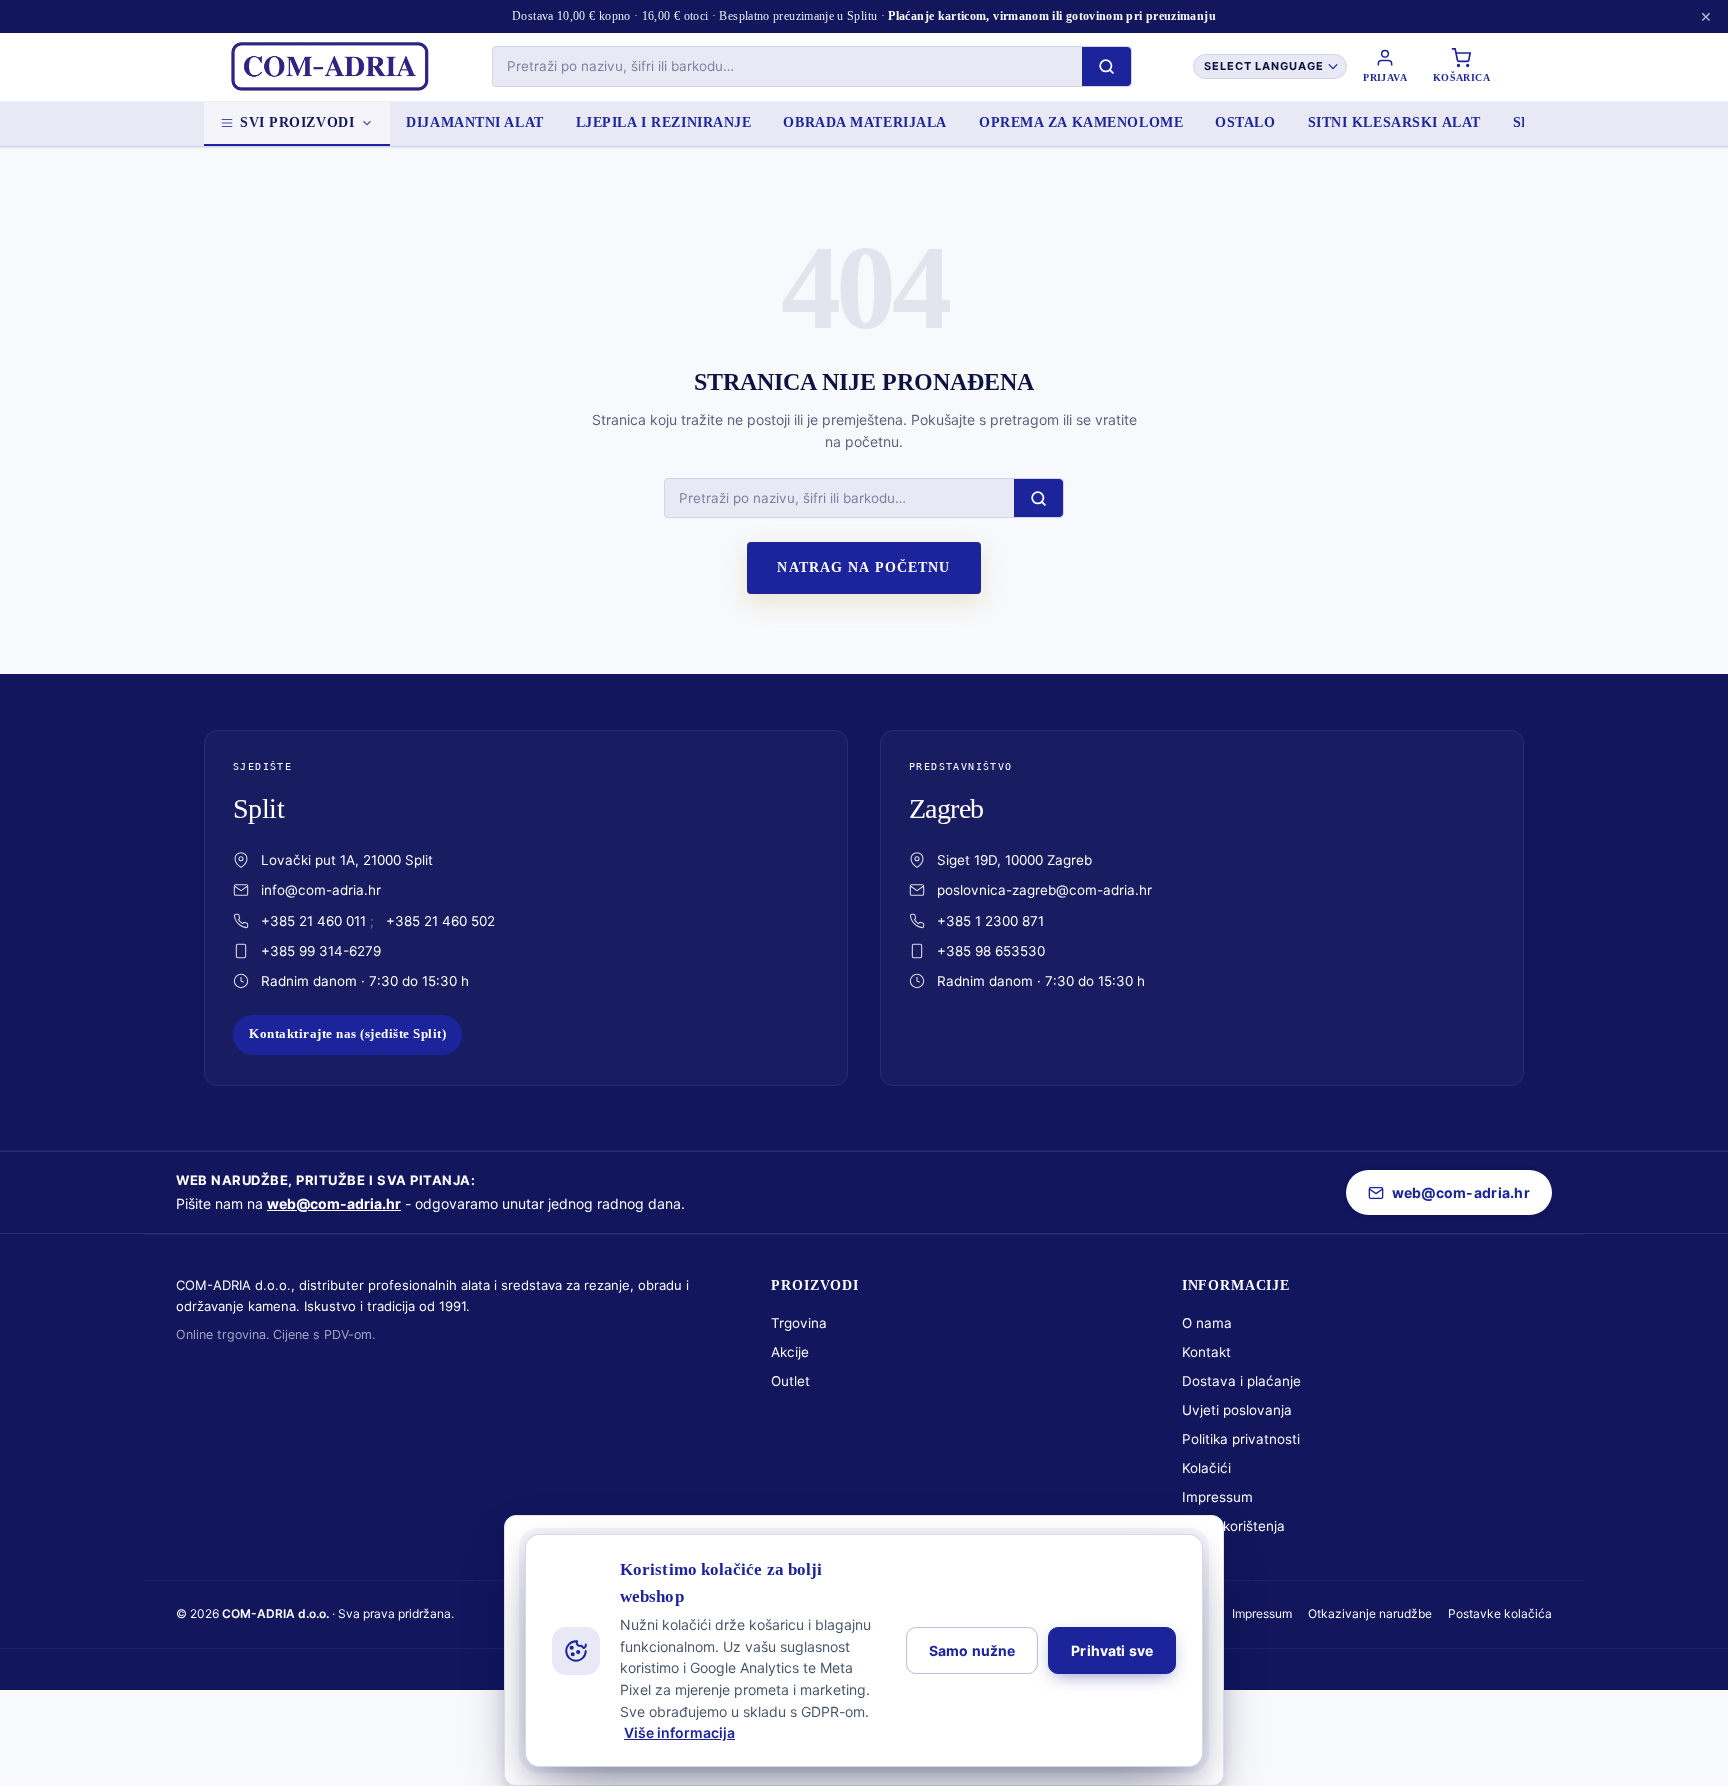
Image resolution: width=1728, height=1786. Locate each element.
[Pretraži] (1106, 66)
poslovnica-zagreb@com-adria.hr (1044, 890)
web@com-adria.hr (334, 1203)
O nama (1207, 1323)
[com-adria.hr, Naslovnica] (329, 67)
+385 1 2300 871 (990, 921)
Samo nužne (972, 1650)
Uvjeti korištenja (1233, 1526)
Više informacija (679, 1732)
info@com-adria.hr (321, 890)
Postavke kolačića (1500, 1613)
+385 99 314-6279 (321, 951)
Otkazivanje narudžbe (1370, 1613)
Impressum (1217, 1497)
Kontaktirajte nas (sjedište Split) (347, 1034)
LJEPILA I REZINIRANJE (664, 122)
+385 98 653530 (991, 951)
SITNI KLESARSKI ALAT (1394, 122)
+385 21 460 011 (313, 921)
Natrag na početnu (863, 567)
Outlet (790, 1381)
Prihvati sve (1112, 1650)
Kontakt (1206, 1352)
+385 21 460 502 (440, 921)
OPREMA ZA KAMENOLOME (1081, 122)
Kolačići (1206, 1468)
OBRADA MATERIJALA (865, 122)
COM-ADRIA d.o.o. (275, 1613)
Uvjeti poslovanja (1237, 1410)
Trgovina (799, 1323)
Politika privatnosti (1241, 1439)
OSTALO (1245, 122)
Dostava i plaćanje (1241, 1381)
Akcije (790, 1352)
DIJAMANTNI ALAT (474, 122)
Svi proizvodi (297, 122)
